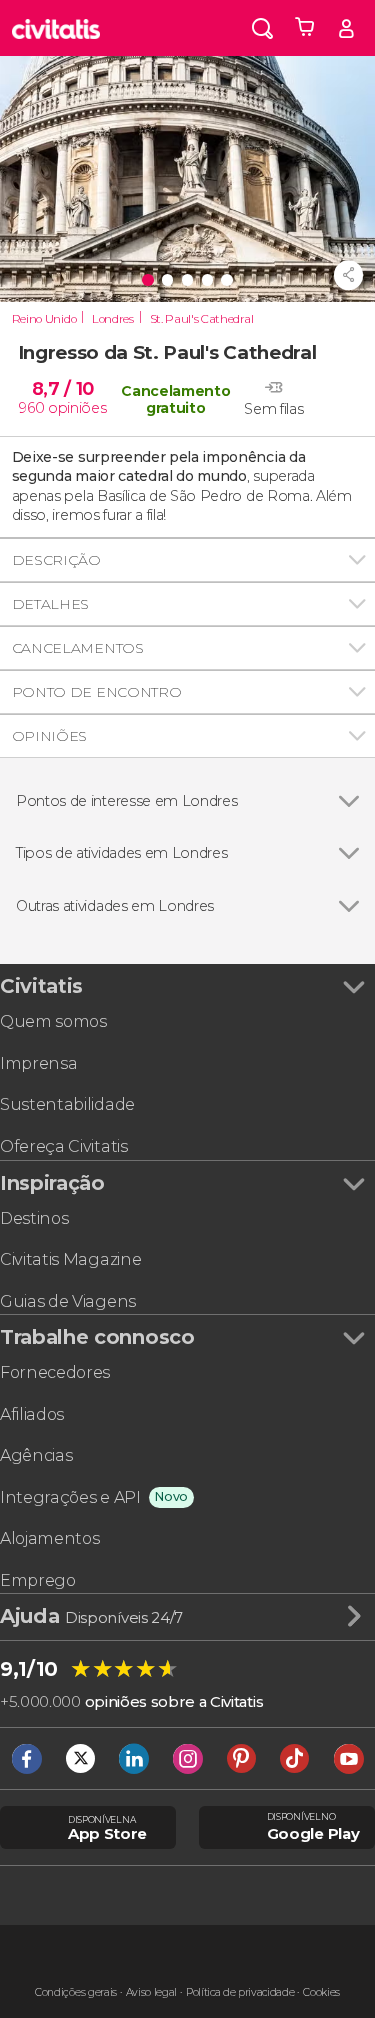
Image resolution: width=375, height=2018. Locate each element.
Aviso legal (151, 1992)
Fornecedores (55, 1372)
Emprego (38, 1580)
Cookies (321, 1992)
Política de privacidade (240, 1992)
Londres (113, 319)
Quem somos (53, 1021)
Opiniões (49, 736)
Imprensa (38, 1063)
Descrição (56, 560)
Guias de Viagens (68, 1301)
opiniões (77, 408)
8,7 (63, 388)
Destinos (34, 1218)
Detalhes (50, 604)
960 (31, 408)
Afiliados (32, 1414)
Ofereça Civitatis (64, 1146)
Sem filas (273, 409)
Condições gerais (76, 1992)
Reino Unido (44, 319)
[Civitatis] (56, 28)
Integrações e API (70, 1497)
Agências (36, 1455)
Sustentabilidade (67, 1104)
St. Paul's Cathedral (202, 319)
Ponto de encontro (97, 692)
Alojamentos (49, 1538)
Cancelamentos (78, 648)
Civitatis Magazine (70, 1259)
